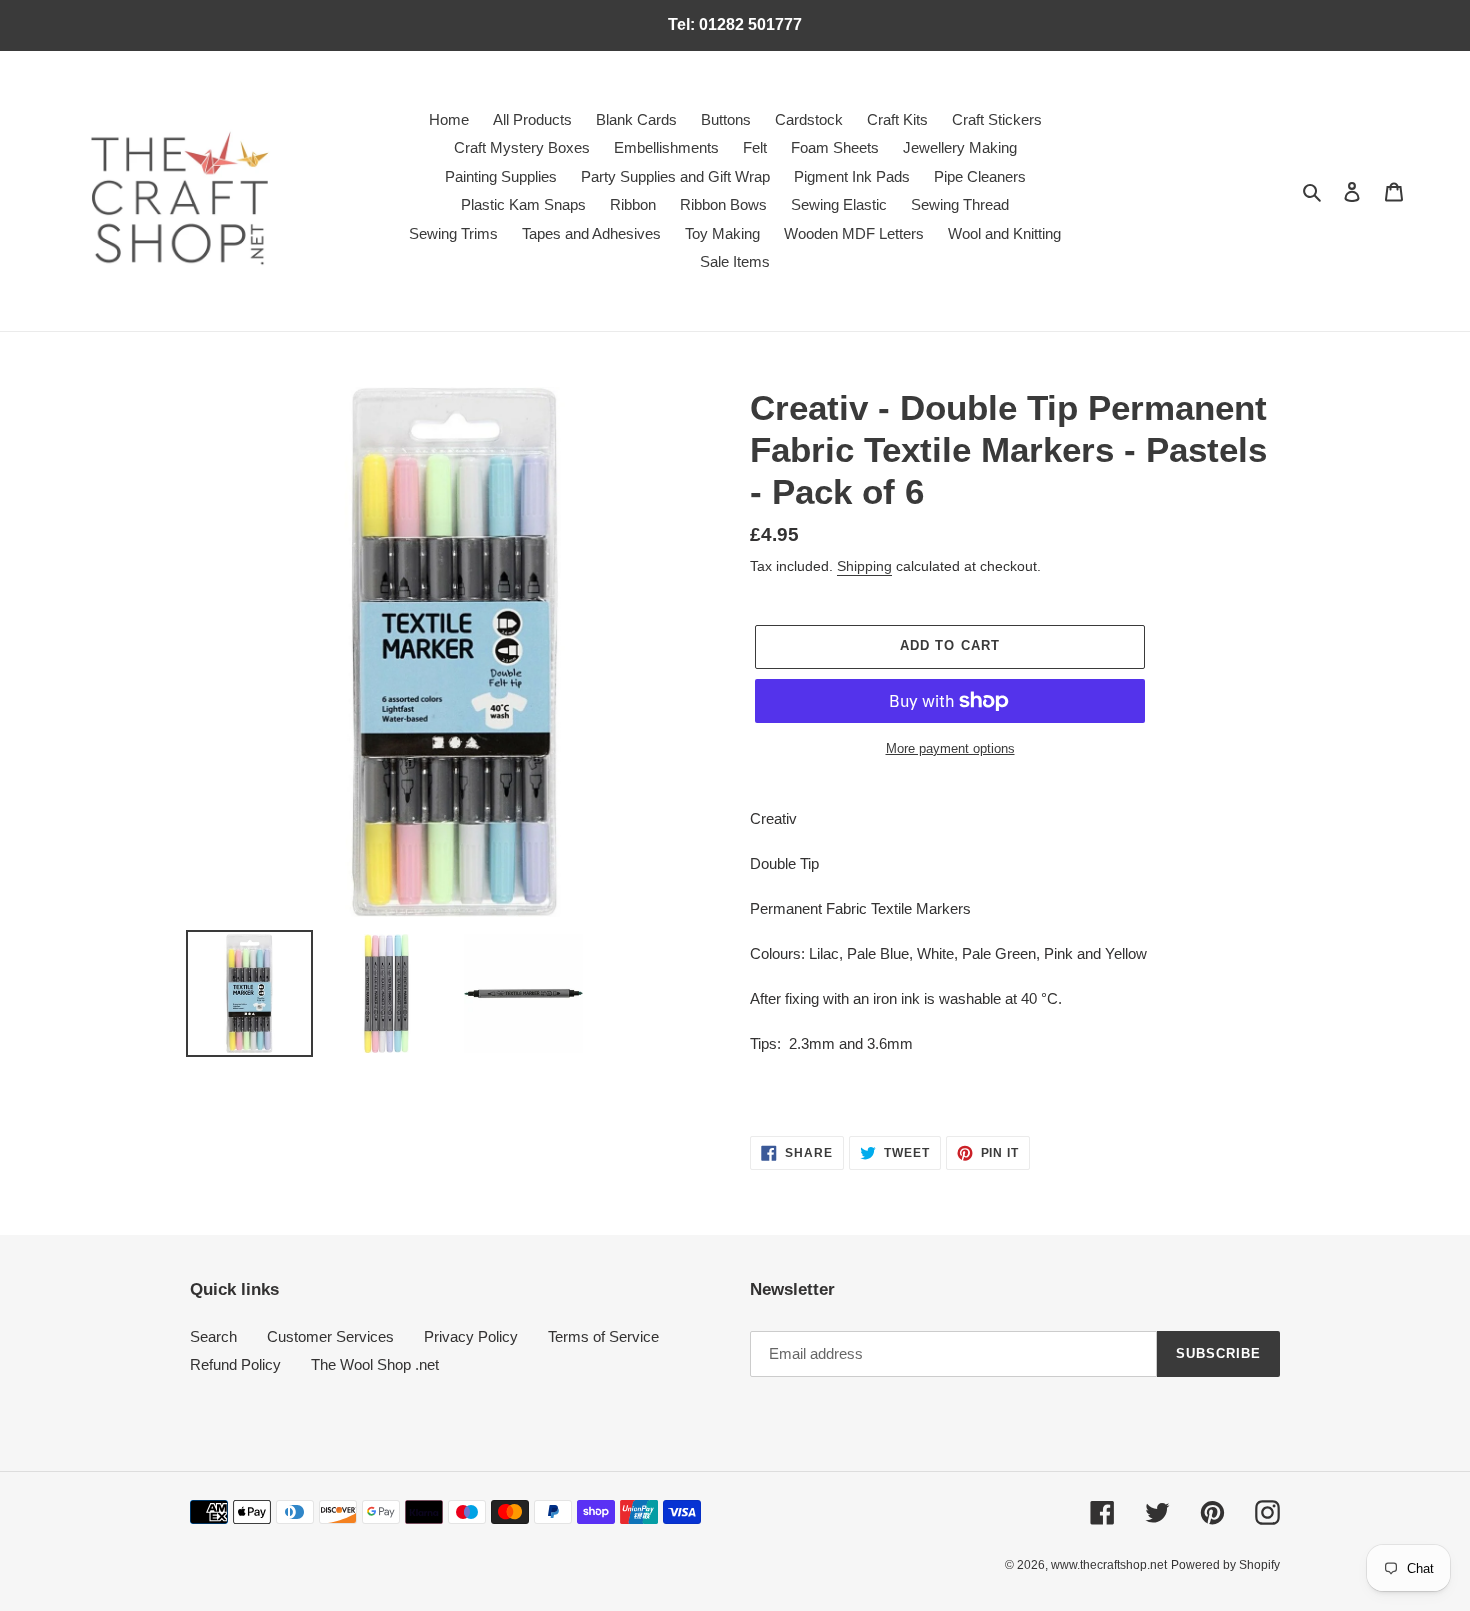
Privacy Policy (471, 1336)
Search (213, 1336)
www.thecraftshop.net (1109, 1565)
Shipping (864, 566)
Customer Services (330, 1336)
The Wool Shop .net (375, 1364)
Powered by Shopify (1225, 1565)
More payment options (950, 748)
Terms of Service (603, 1336)
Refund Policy (235, 1364)
